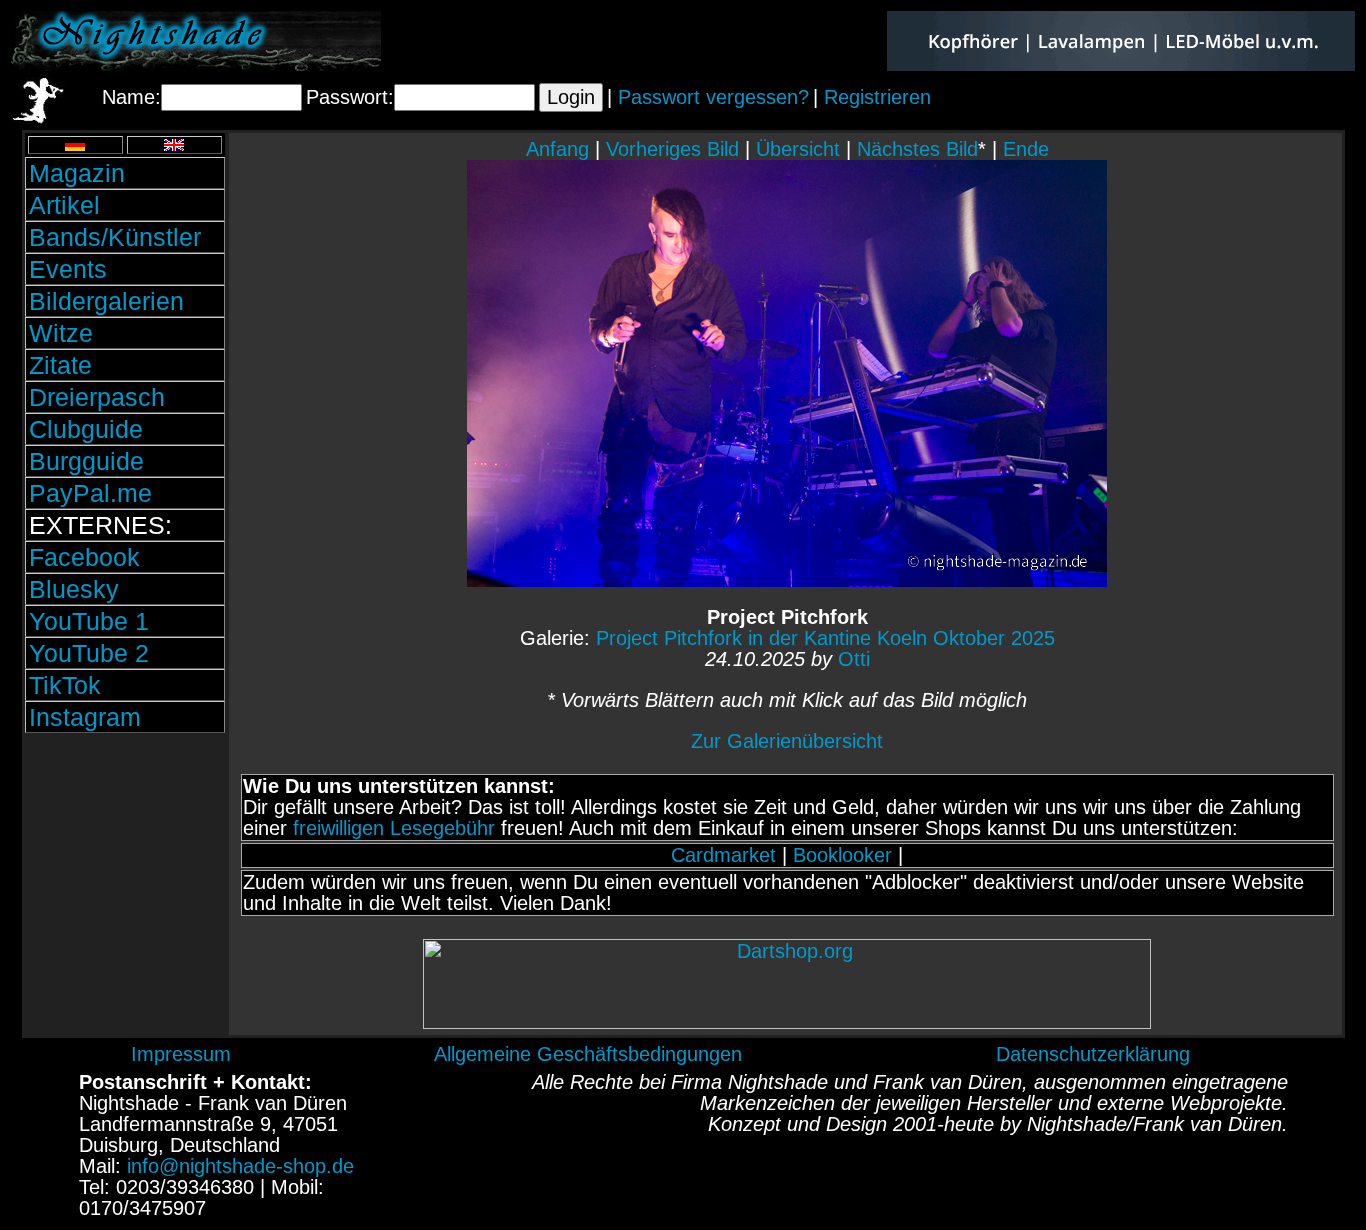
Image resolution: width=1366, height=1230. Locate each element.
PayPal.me (90, 493)
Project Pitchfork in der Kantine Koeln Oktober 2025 (825, 638)
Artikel (64, 205)
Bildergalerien (106, 301)
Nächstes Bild (917, 149)
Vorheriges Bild (672, 149)
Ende (1026, 149)
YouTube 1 (89, 621)
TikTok (65, 685)
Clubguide (86, 429)
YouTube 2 (89, 653)
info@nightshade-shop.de (240, 1166)
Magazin (77, 173)
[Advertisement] (125, 873)
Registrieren (877, 97)
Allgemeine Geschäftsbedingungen (588, 1054)
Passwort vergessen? (713, 97)
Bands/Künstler (115, 237)
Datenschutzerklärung (1093, 1054)
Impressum (181, 1054)
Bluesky (74, 589)
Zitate (60, 365)
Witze (61, 333)
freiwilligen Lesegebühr (394, 828)
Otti (854, 659)
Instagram (85, 717)
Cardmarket (723, 855)
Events (68, 269)
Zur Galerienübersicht (787, 741)
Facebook (84, 557)
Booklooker (842, 855)
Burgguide (86, 461)
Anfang (557, 149)
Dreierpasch (97, 397)
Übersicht (798, 149)
